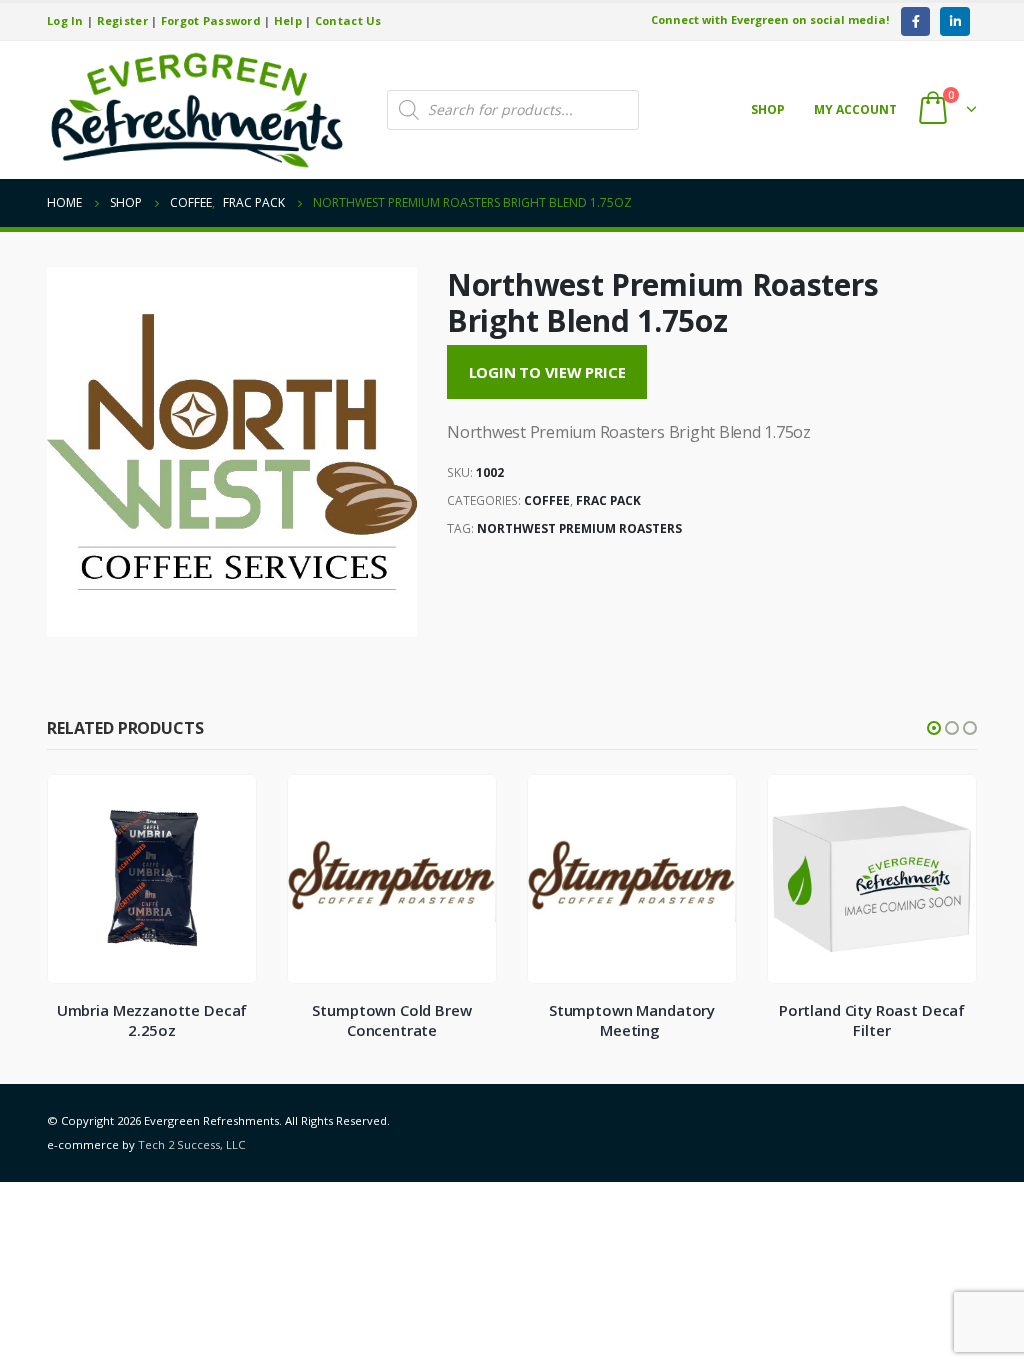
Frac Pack (608, 500)
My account (855, 109)
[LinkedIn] (954, 21)
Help (288, 20)
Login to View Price (547, 372)
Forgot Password (211, 20)
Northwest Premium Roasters (579, 528)
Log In (65, 20)
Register (122, 20)
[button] (934, 728)
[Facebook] (915, 21)
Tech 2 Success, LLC (191, 1144)
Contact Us (348, 20)
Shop (768, 109)
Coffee (547, 500)
